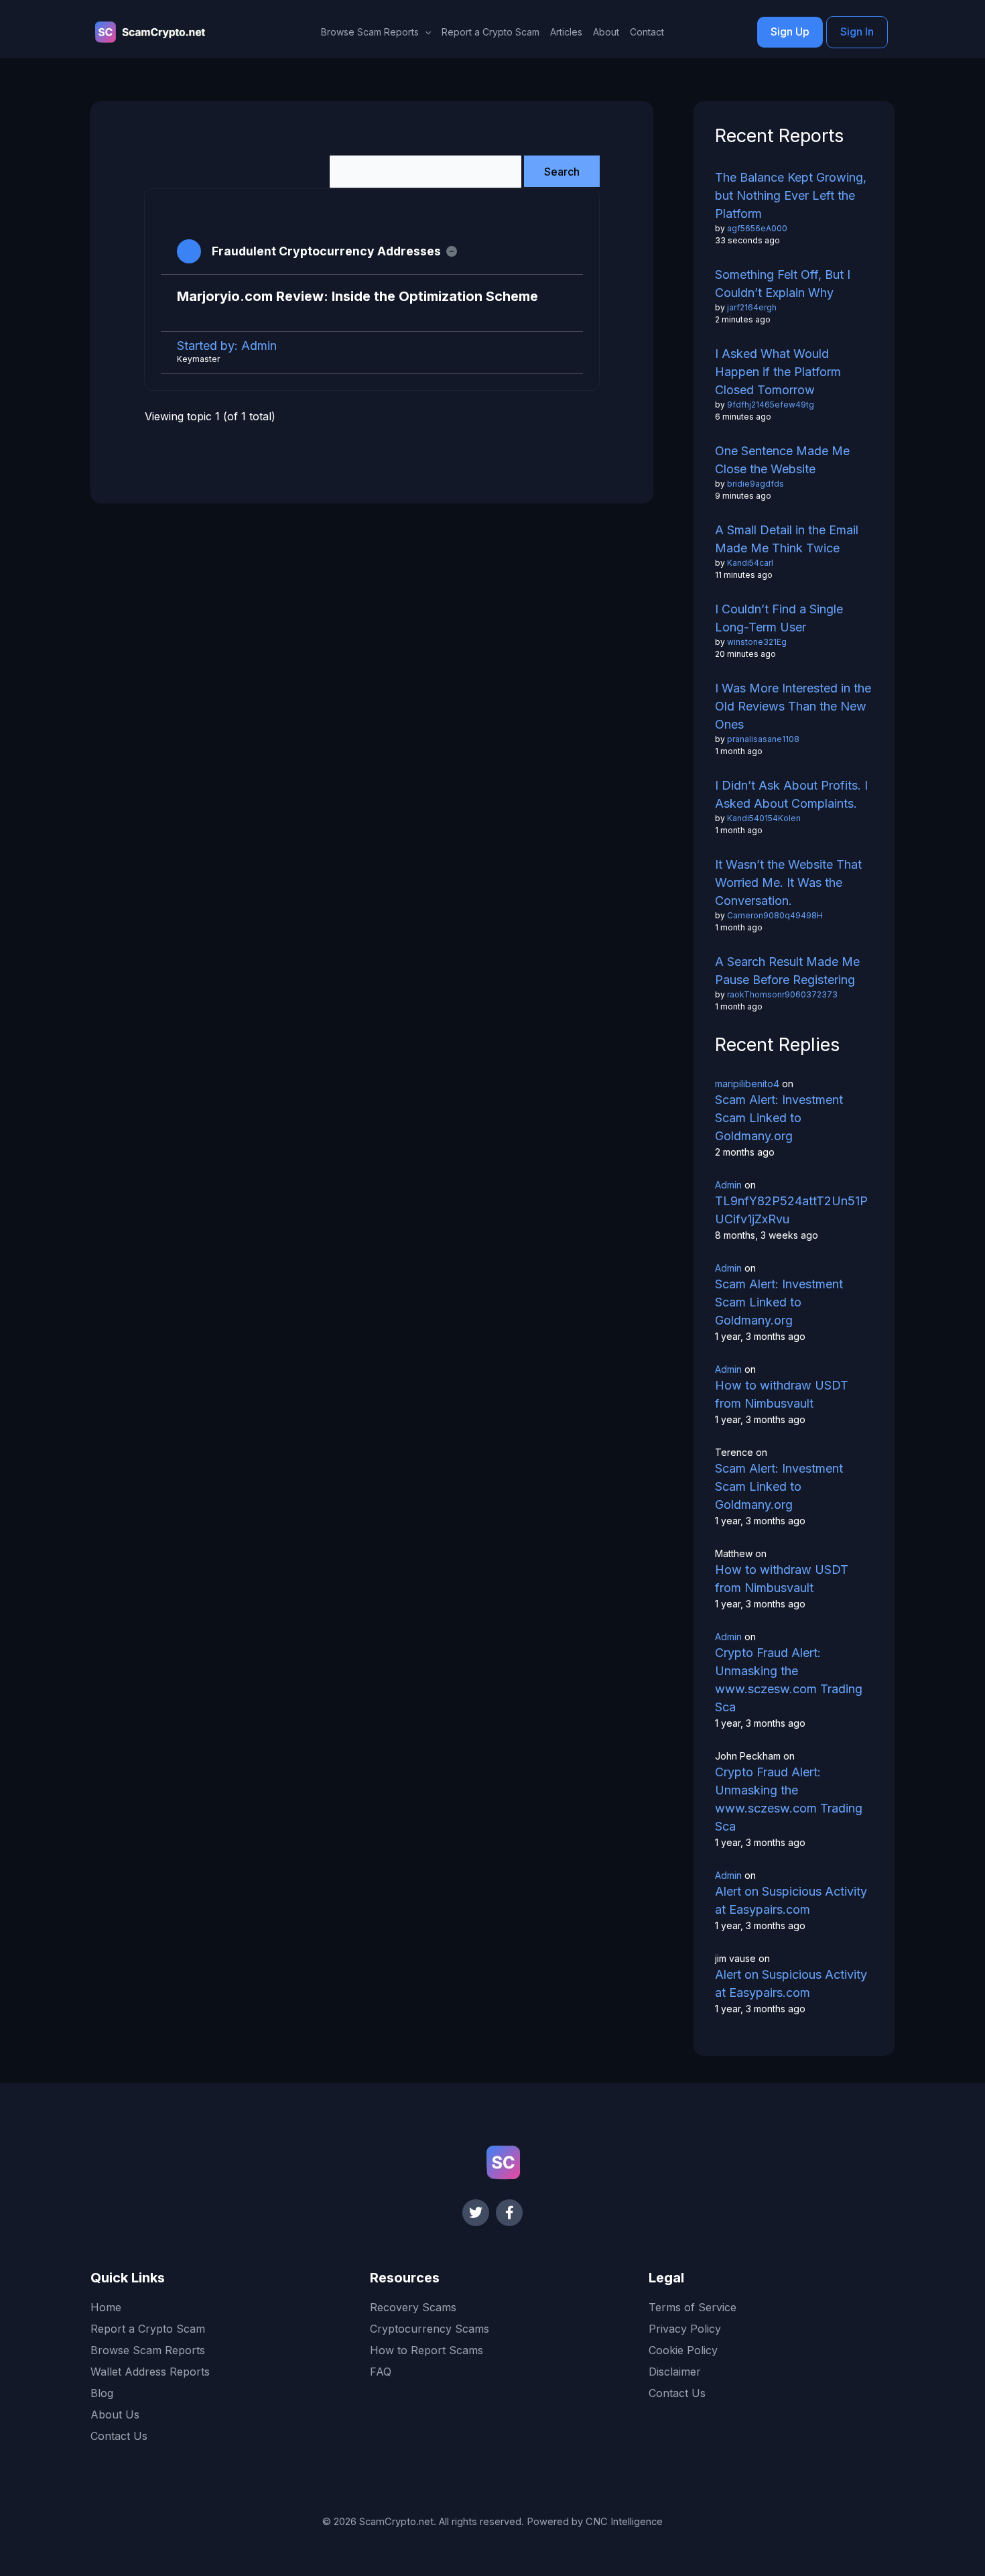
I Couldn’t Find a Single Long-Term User (779, 618)
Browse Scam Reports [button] (370, 32)
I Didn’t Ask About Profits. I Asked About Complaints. (791, 794)
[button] (425, 32)
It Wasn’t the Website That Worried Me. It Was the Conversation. (788, 882)
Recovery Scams (413, 2307)
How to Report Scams (426, 2350)
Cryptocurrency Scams (430, 2329)
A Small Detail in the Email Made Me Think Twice (787, 539)
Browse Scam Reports (148, 2350)
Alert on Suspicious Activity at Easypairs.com (791, 1900)
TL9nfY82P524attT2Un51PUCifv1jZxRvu (791, 1210)
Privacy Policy (685, 2329)
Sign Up (790, 32)
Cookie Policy (683, 2350)
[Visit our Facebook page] (509, 2213)
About (606, 32)
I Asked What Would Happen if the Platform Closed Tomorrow (778, 372)
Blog (102, 2393)
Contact (647, 32)
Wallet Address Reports (150, 2372)
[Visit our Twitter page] (476, 2213)
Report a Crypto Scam (490, 32)
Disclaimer (675, 2372)
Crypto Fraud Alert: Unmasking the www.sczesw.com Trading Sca (789, 1680)
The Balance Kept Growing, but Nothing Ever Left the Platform (791, 195)
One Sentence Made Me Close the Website (782, 460)
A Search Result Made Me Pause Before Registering (787, 971)
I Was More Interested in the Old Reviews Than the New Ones (793, 706)
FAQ (381, 2372)
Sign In (857, 32)
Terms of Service (693, 2307)
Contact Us (119, 2436)
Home (106, 2307)
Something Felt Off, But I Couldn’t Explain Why (783, 284)
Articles (566, 32)
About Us (115, 2414)
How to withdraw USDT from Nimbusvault (782, 1394)
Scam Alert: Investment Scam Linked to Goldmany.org (779, 1118)
